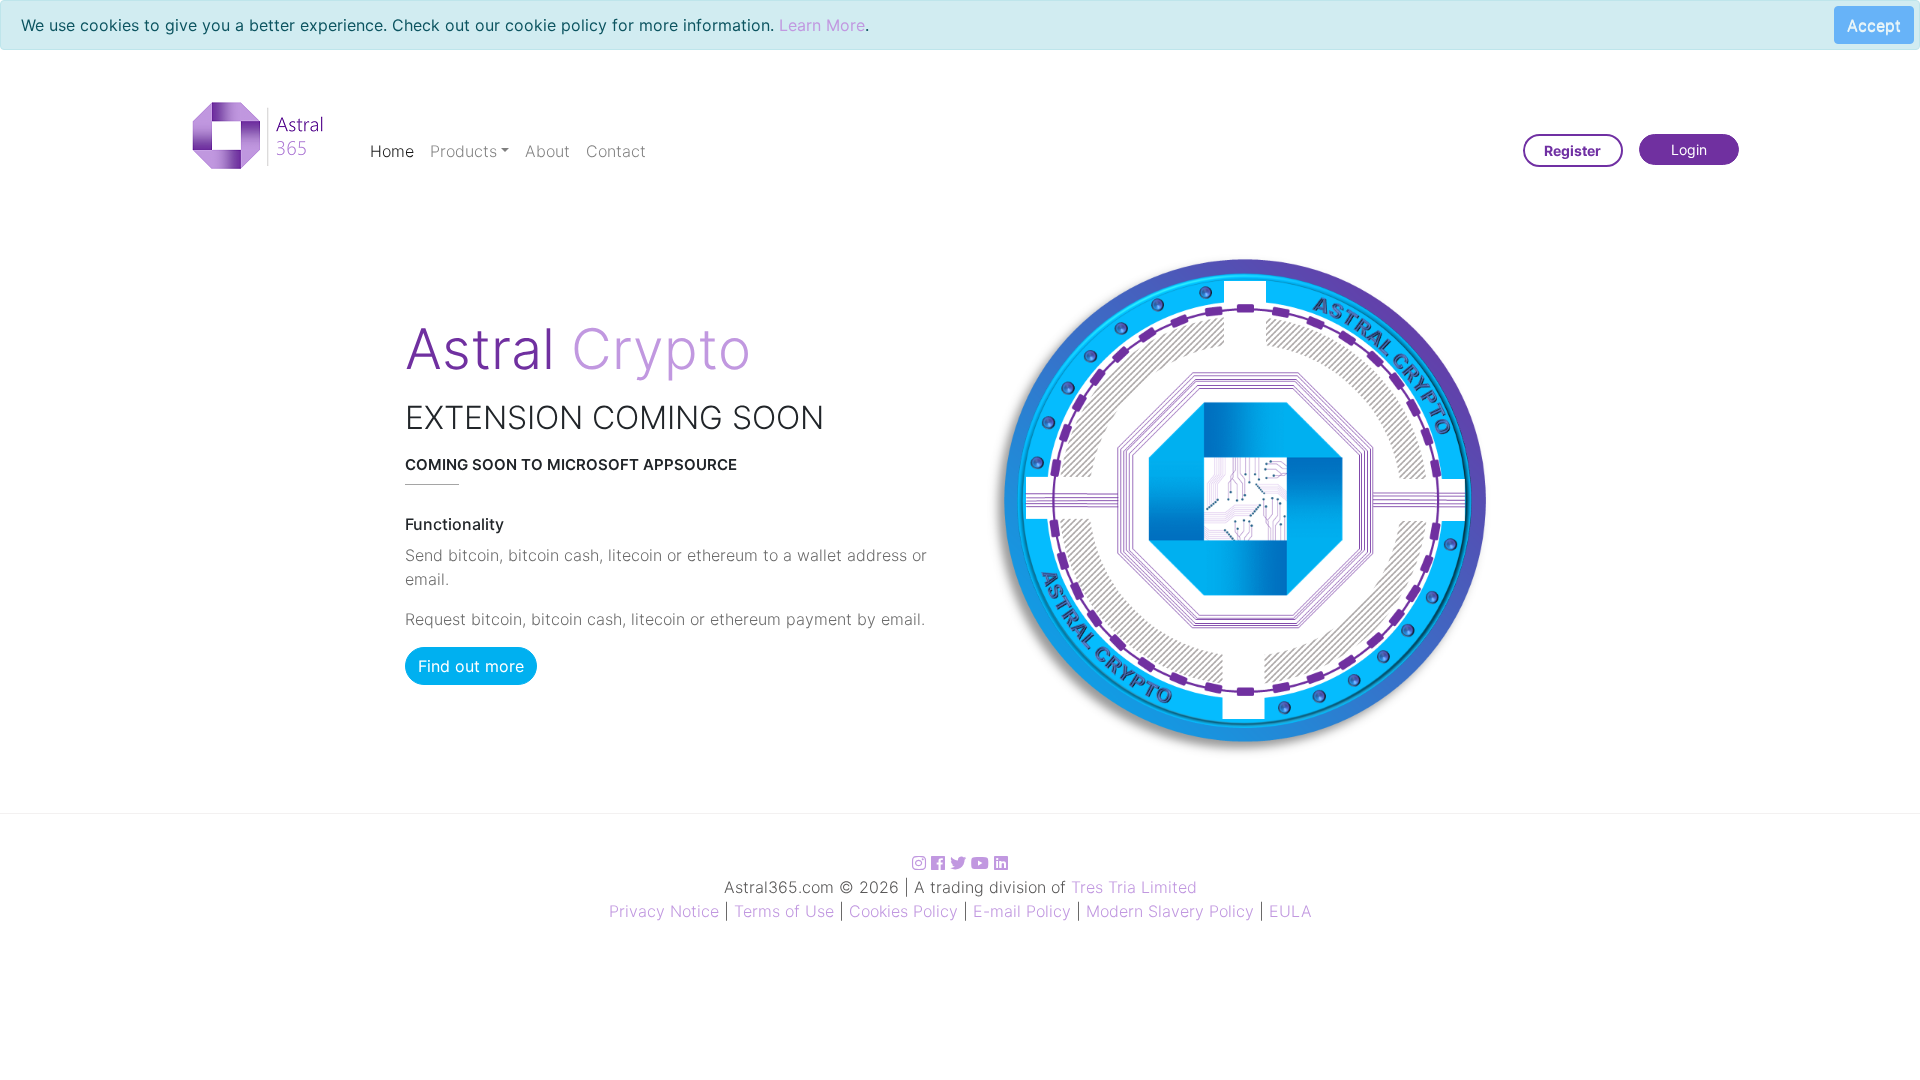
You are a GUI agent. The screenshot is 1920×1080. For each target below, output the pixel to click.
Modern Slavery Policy (1170, 911)
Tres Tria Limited (1134, 887)
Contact (616, 151)
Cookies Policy (903, 911)
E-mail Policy (1022, 911)
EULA (1290, 911)
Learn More (822, 25)
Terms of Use (784, 911)
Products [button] (463, 151)
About (547, 151)
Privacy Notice (664, 911)
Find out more (471, 666)
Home (392, 151)
